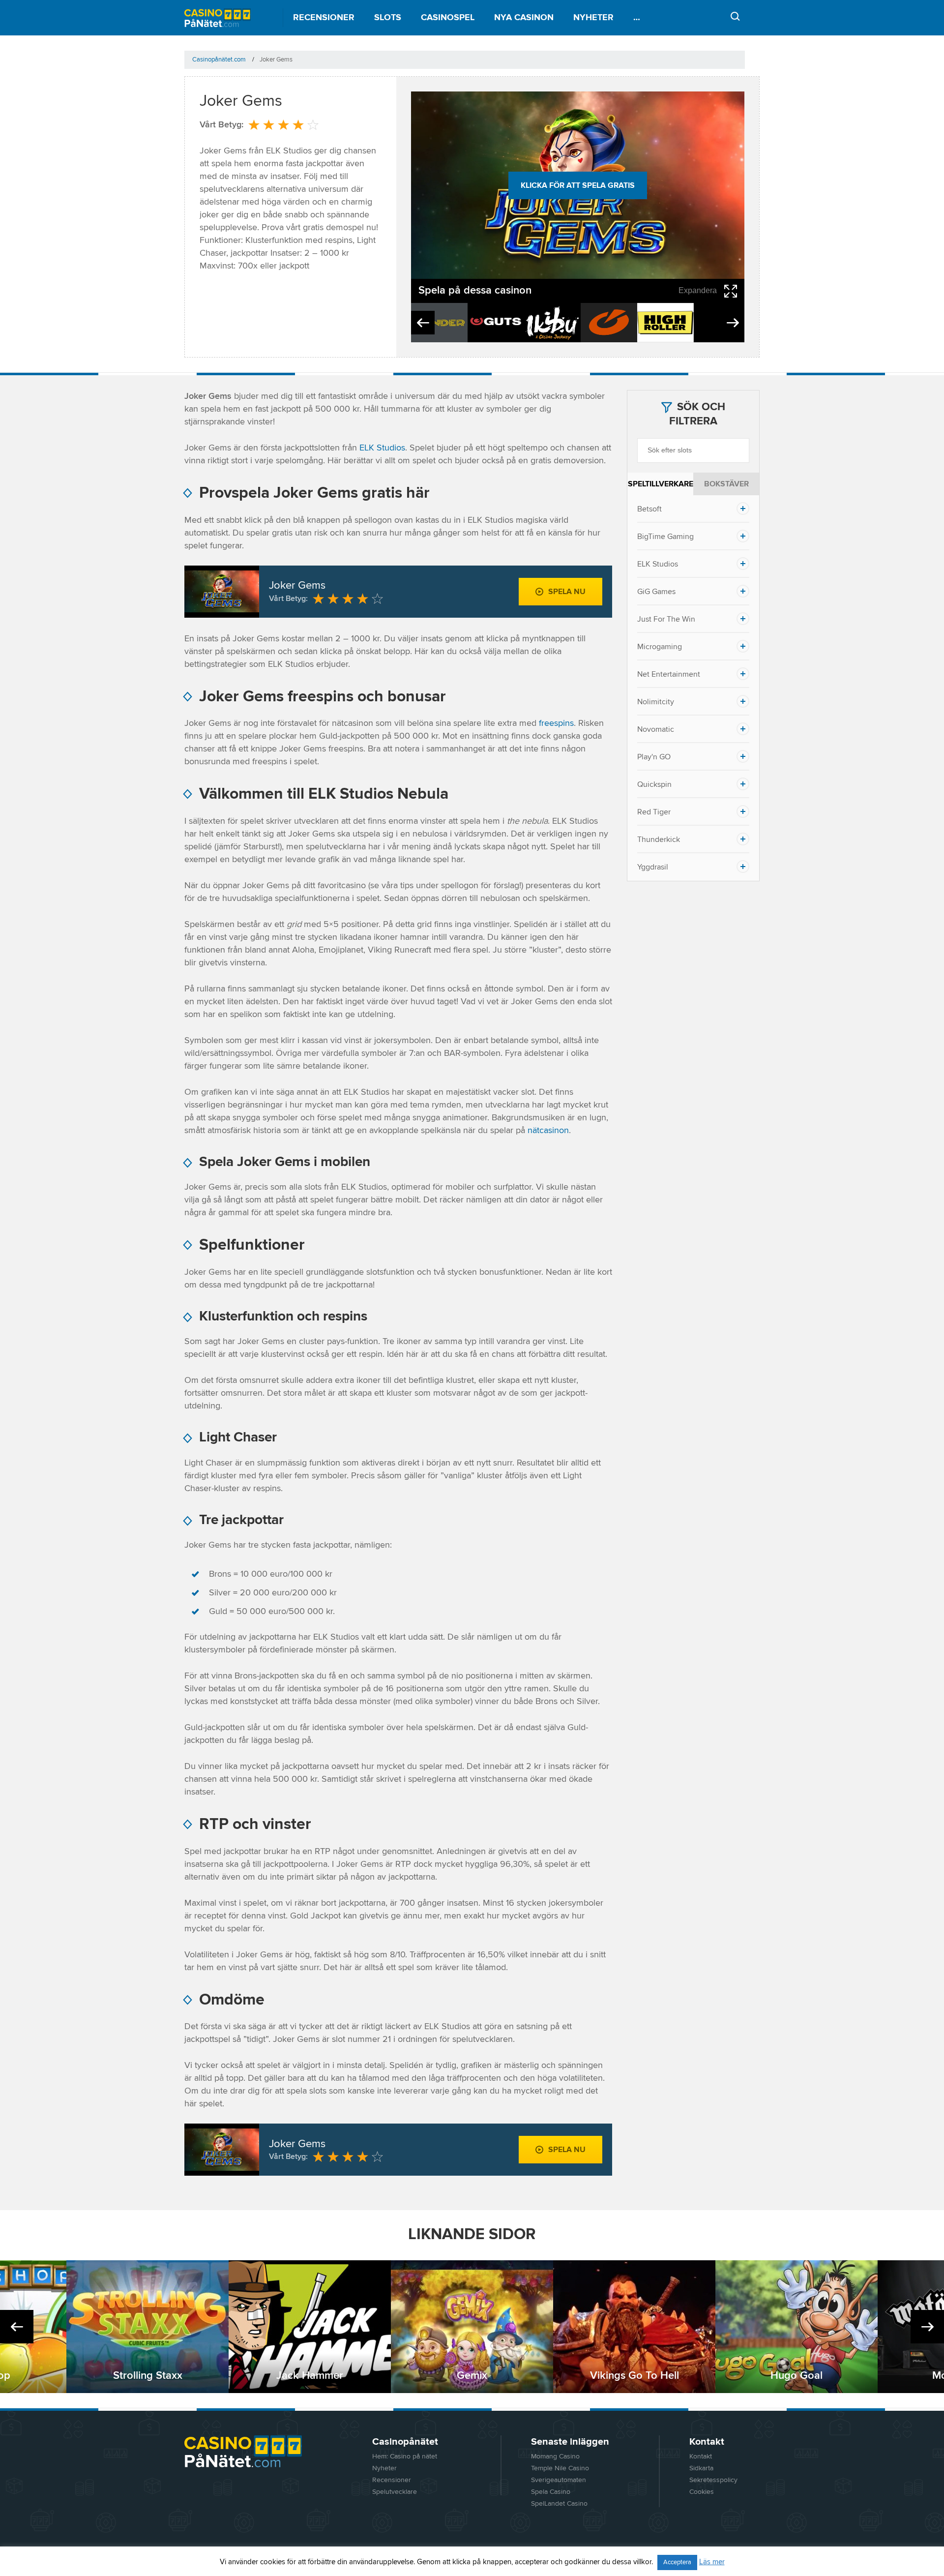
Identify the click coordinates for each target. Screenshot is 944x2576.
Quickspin (654, 784)
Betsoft (649, 509)
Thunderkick (659, 839)
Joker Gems (297, 586)
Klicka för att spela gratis (578, 185)
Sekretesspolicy (713, 2480)
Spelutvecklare (395, 2492)
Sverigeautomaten (559, 2480)
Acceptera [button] (677, 2562)
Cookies (702, 2492)
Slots (388, 18)
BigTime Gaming (665, 537)
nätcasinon (548, 1131)
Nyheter (593, 18)
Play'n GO (654, 757)
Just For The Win (666, 619)
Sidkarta (701, 2468)
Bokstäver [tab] (726, 484)
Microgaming (660, 647)
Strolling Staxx (148, 2376)
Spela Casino (551, 2492)
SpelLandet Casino (559, 2504)
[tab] (693, 509)
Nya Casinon (524, 18)
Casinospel (448, 18)
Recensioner (324, 18)
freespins (556, 723)
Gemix (472, 2376)
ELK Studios (382, 448)
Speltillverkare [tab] (661, 484)
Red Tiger (654, 812)
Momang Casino (555, 2456)
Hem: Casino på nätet (405, 2456)
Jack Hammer (310, 2376)
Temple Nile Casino (560, 2468)
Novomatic (656, 729)
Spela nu (567, 592)
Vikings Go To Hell (634, 2376)
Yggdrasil (653, 867)
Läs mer (712, 2562)
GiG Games (656, 592)
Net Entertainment (669, 674)
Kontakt (701, 2456)
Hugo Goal (796, 2376)
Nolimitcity (656, 702)
